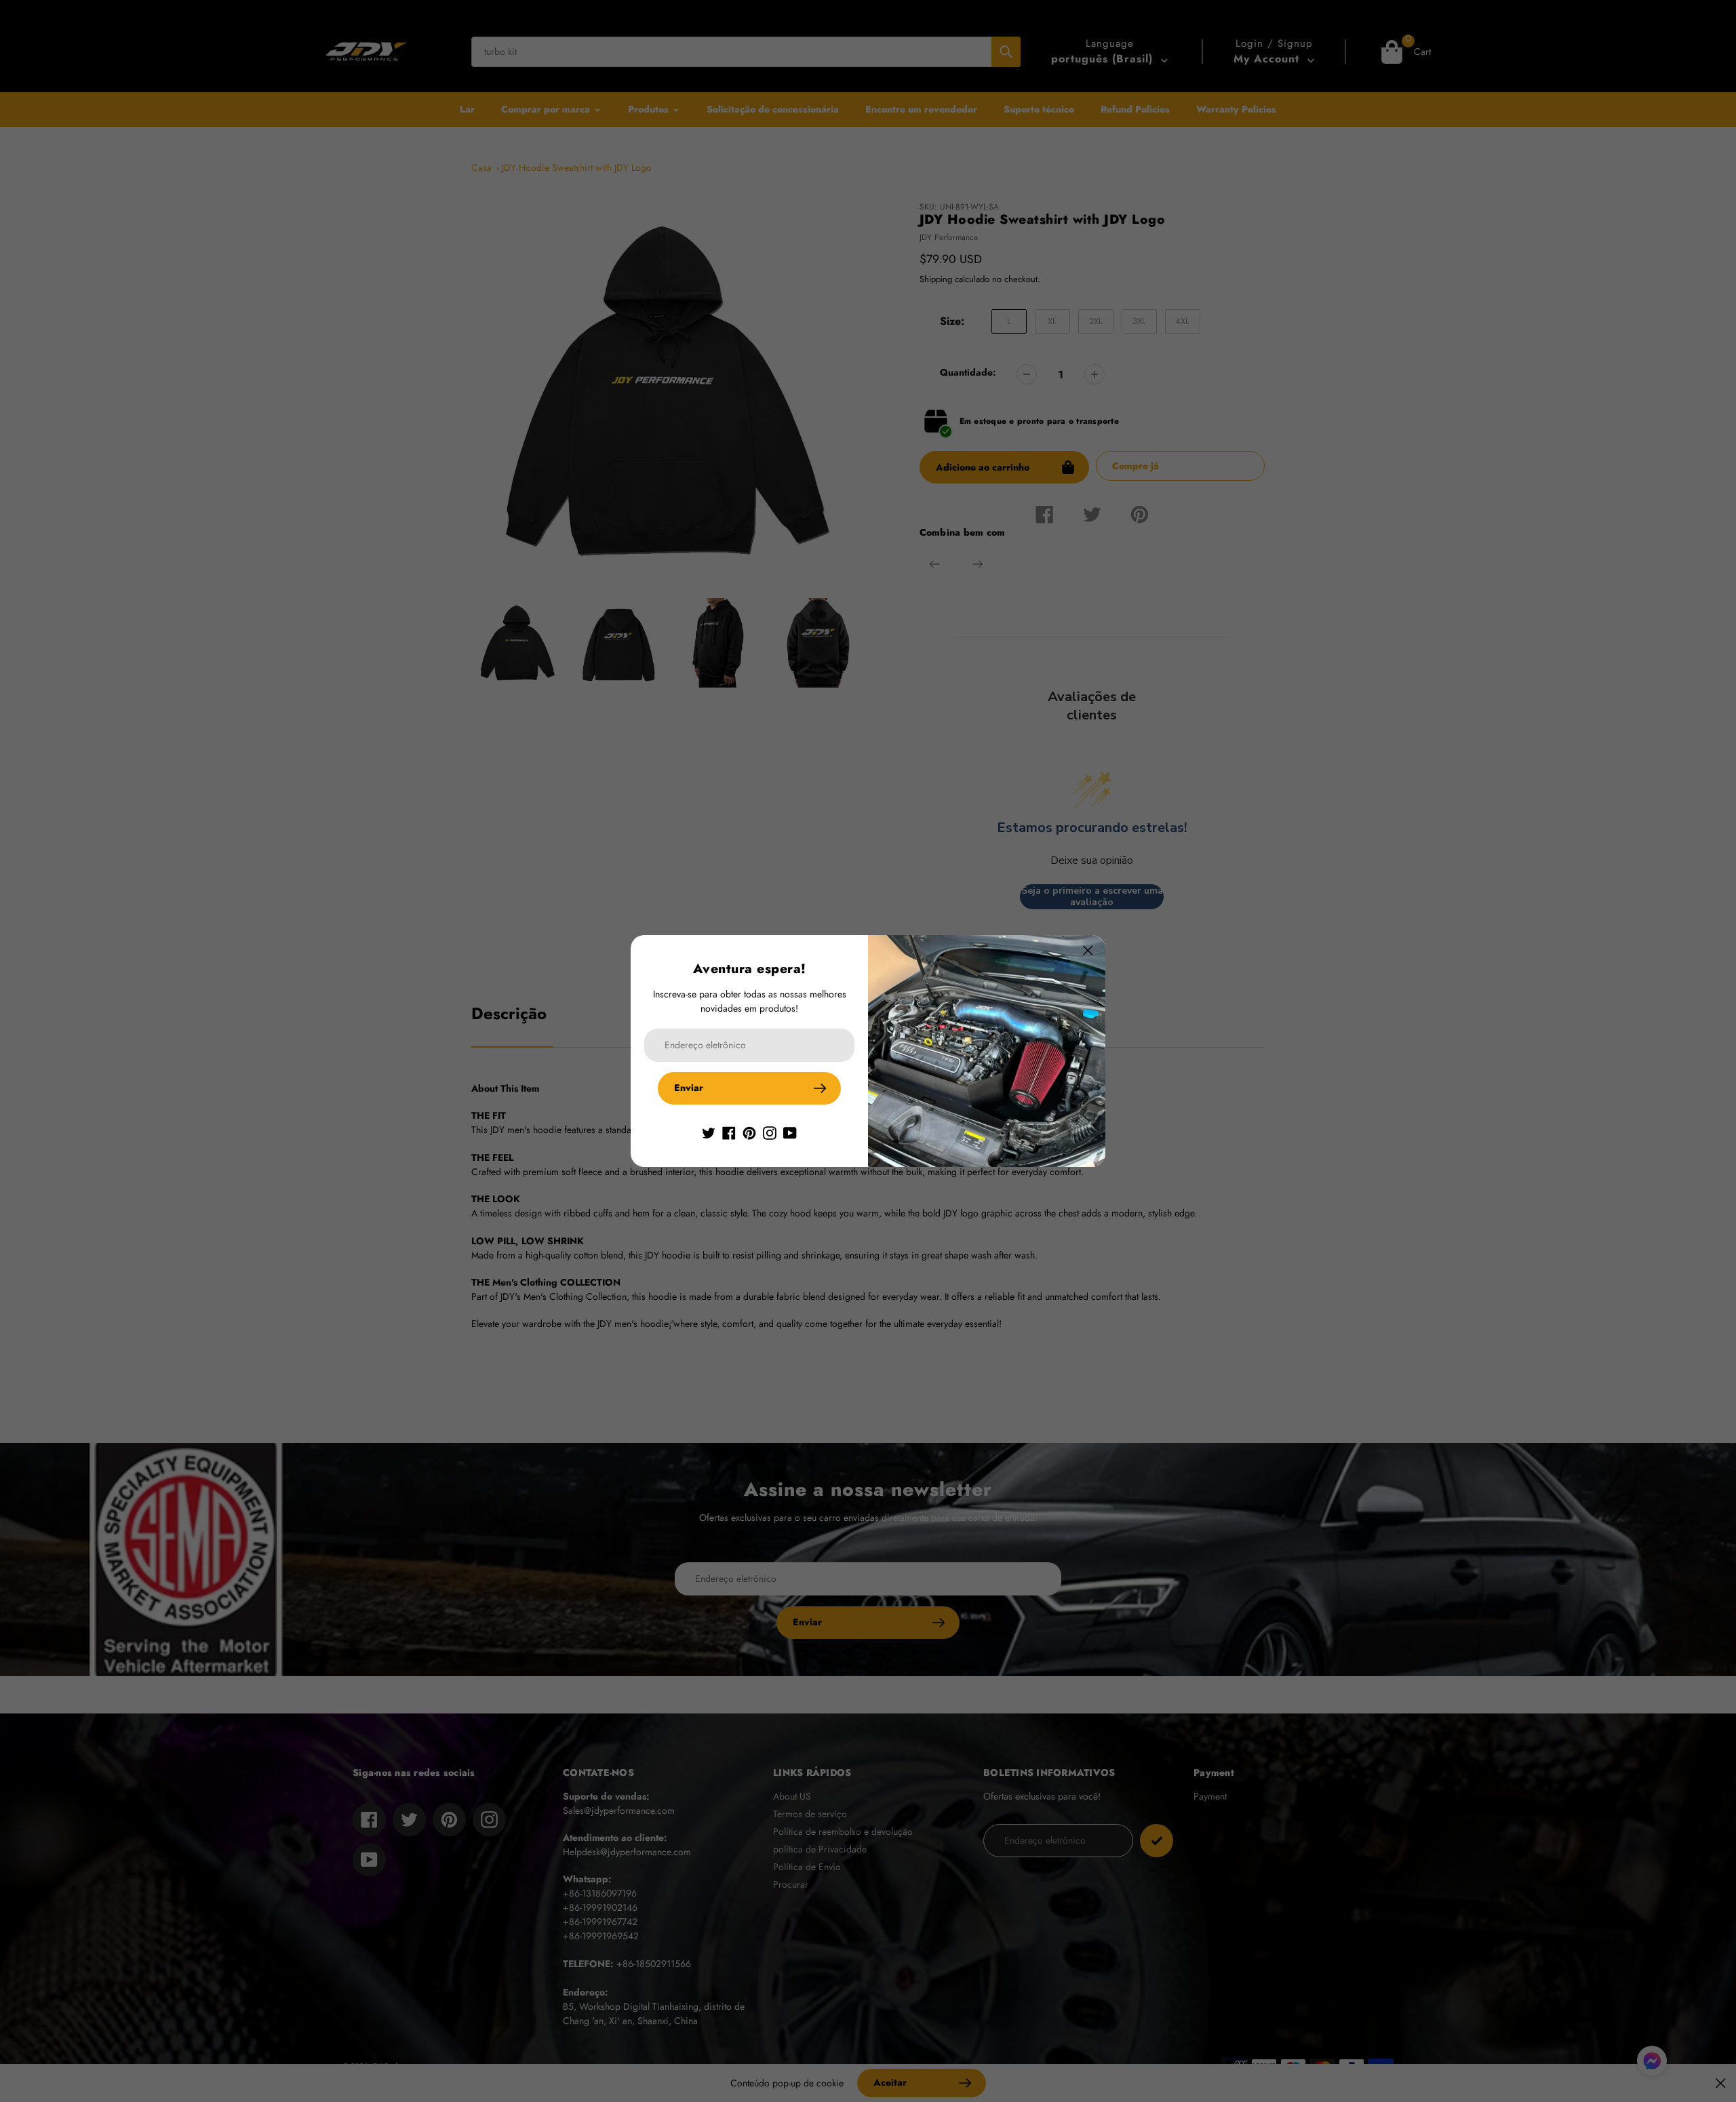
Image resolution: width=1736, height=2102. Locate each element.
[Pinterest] (749, 1132)
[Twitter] (709, 1132)
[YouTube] (790, 1132)
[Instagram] (770, 1132)
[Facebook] (729, 1132)
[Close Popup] (1088, 950)
